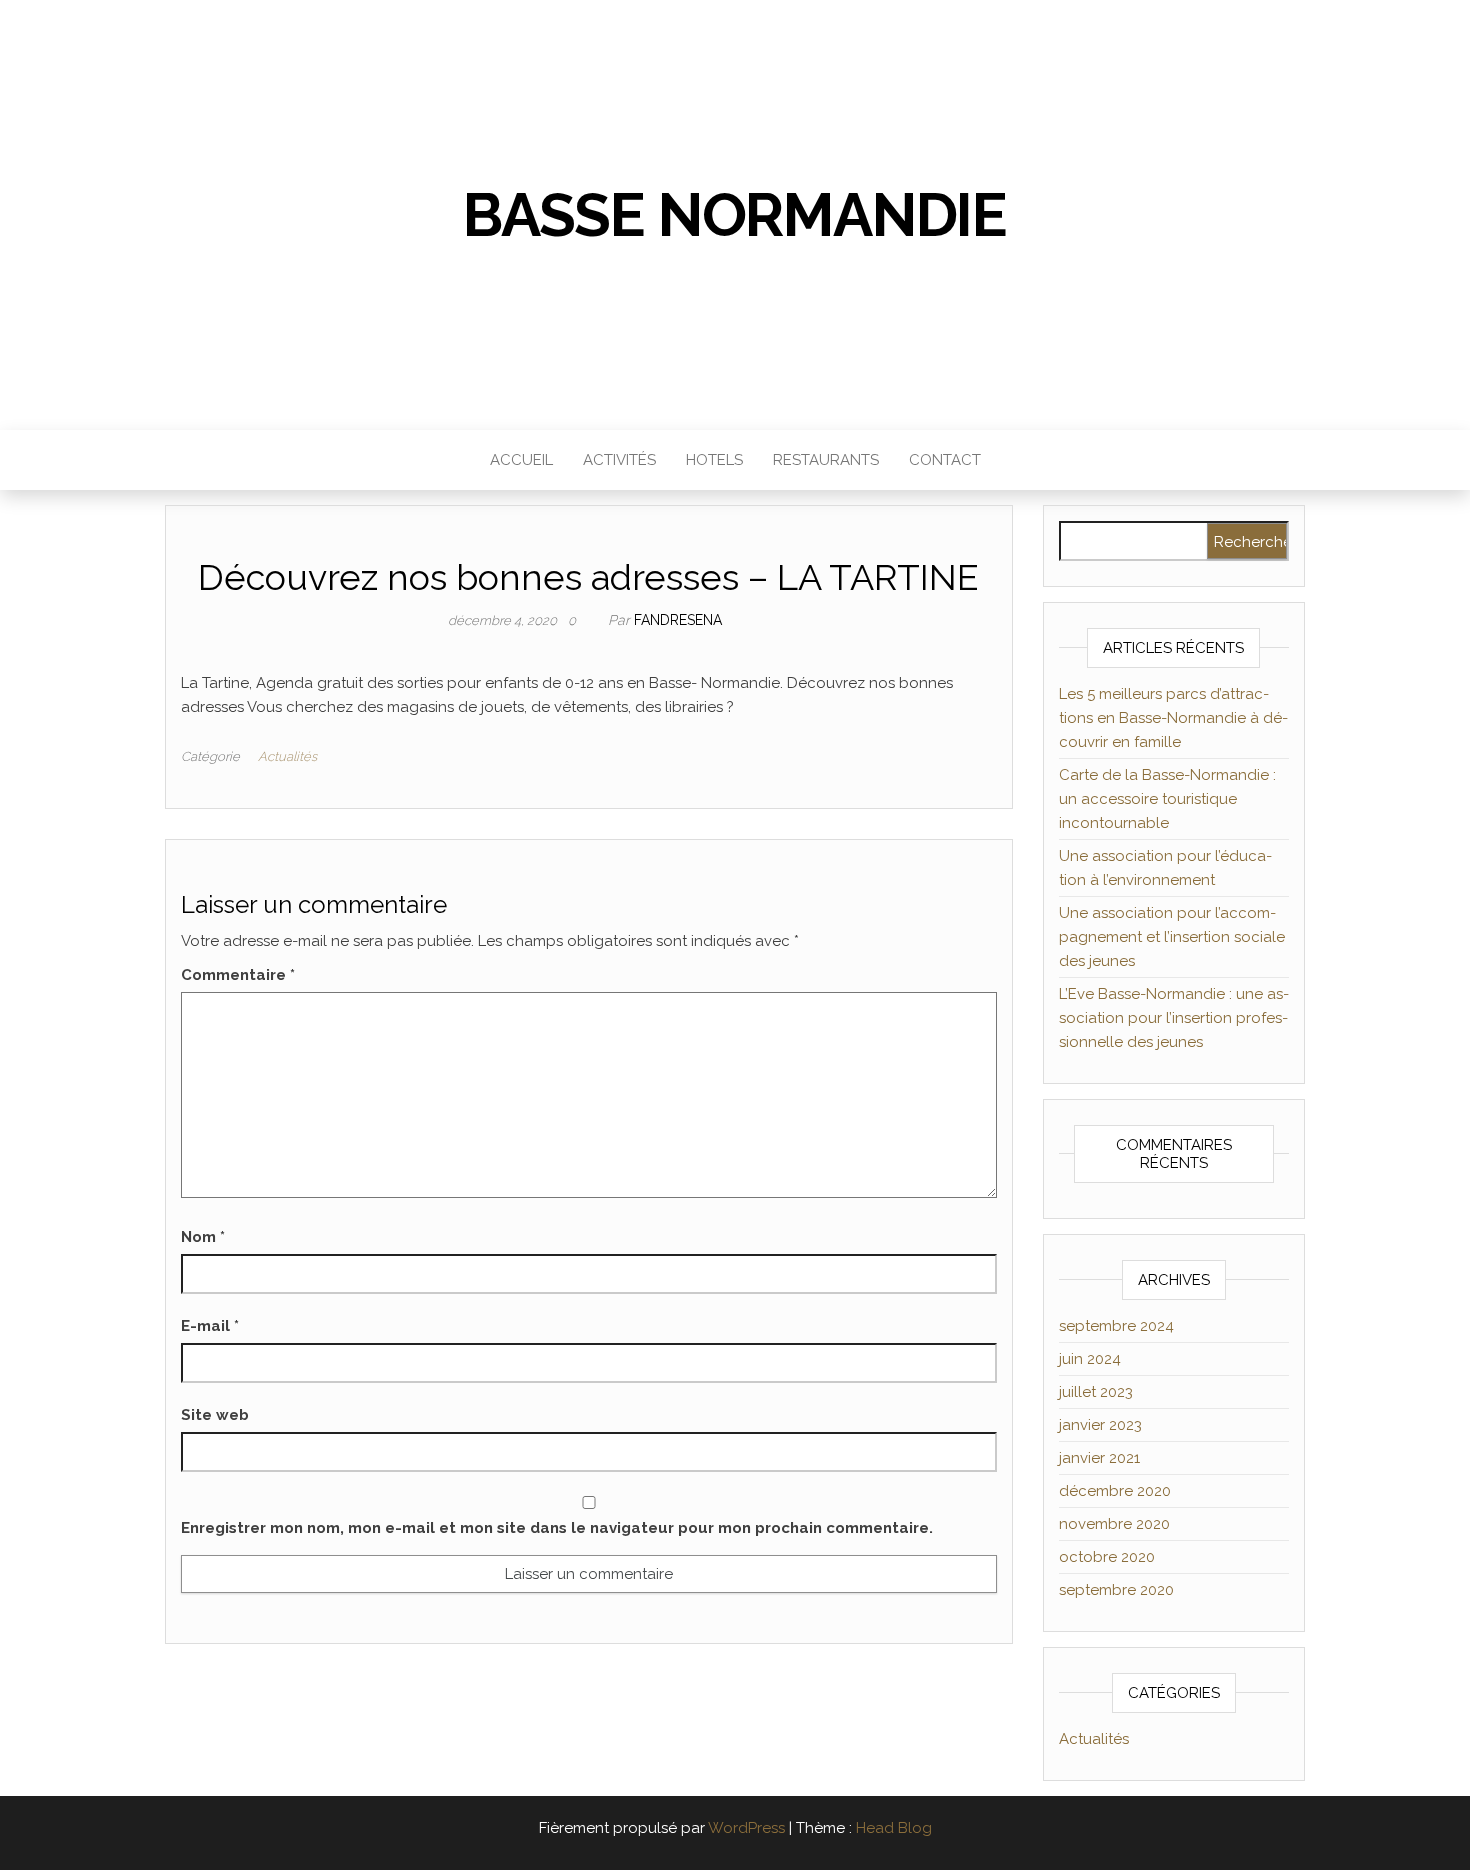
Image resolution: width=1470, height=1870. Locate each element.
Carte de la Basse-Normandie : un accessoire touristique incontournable (1167, 799)
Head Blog (894, 1828)
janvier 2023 (1100, 1425)
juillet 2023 (1096, 1392)
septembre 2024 (1116, 1326)
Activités (619, 460)
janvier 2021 (1099, 1458)
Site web (215, 1415)
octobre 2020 (1107, 1557)
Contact (945, 460)
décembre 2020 (1115, 1491)
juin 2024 (1090, 1359)
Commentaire (238, 975)
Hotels (714, 460)
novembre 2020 (1114, 1524)
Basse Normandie (735, 215)
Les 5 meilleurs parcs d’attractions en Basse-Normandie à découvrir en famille (1173, 718)
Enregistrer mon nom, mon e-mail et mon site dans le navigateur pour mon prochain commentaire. (557, 1528)
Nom (203, 1237)
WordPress (746, 1828)
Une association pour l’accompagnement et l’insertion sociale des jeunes (1172, 937)
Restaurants (826, 460)
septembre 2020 (1116, 1590)
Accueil (521, 460)
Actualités (287, 756)
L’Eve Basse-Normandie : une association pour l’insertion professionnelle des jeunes (1174, 1018)
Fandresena (678, 620)
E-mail (210, 1326)
